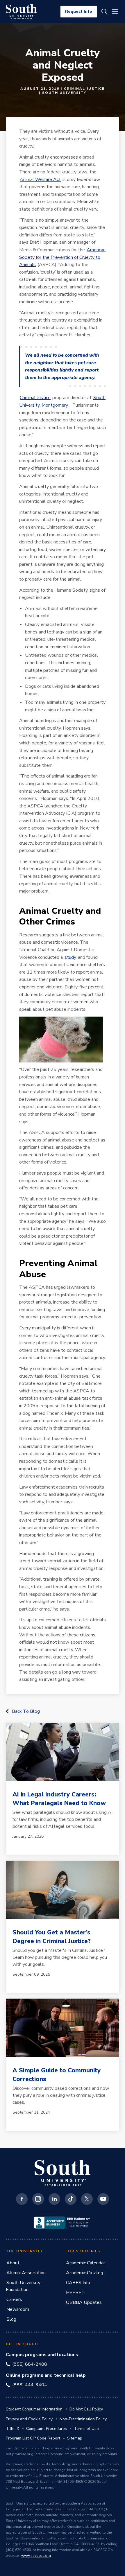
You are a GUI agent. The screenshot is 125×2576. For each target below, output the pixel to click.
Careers (14, 2299)
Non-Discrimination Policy (83, 2419)
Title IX (12, 2429)
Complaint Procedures (47, 2429)
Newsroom (18, 2309)
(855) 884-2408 (30, 2364)
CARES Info (78, 2283)
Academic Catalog (85, 2273)
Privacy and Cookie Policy (29, 2419)
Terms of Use (86, 2429)
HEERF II (75, 2293)
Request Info (79, 11)
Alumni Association (26, 2273)
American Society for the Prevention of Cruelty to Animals (62, 257)
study (70, 957)
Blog (11, 2319)
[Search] (104, 12)
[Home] (21, 12)
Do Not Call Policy (86, 2409)
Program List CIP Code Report (33, 2438)
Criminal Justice (35, 398)
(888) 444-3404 (30, 2385)
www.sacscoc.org (36, 2556)
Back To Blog (26, 1711)
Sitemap (75, 2438)
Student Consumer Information (34, 2409)
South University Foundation (23, 2286)
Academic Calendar (85, 2263)
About (13, 2263)
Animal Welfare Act (40, 179)
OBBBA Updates (84, 2302)
